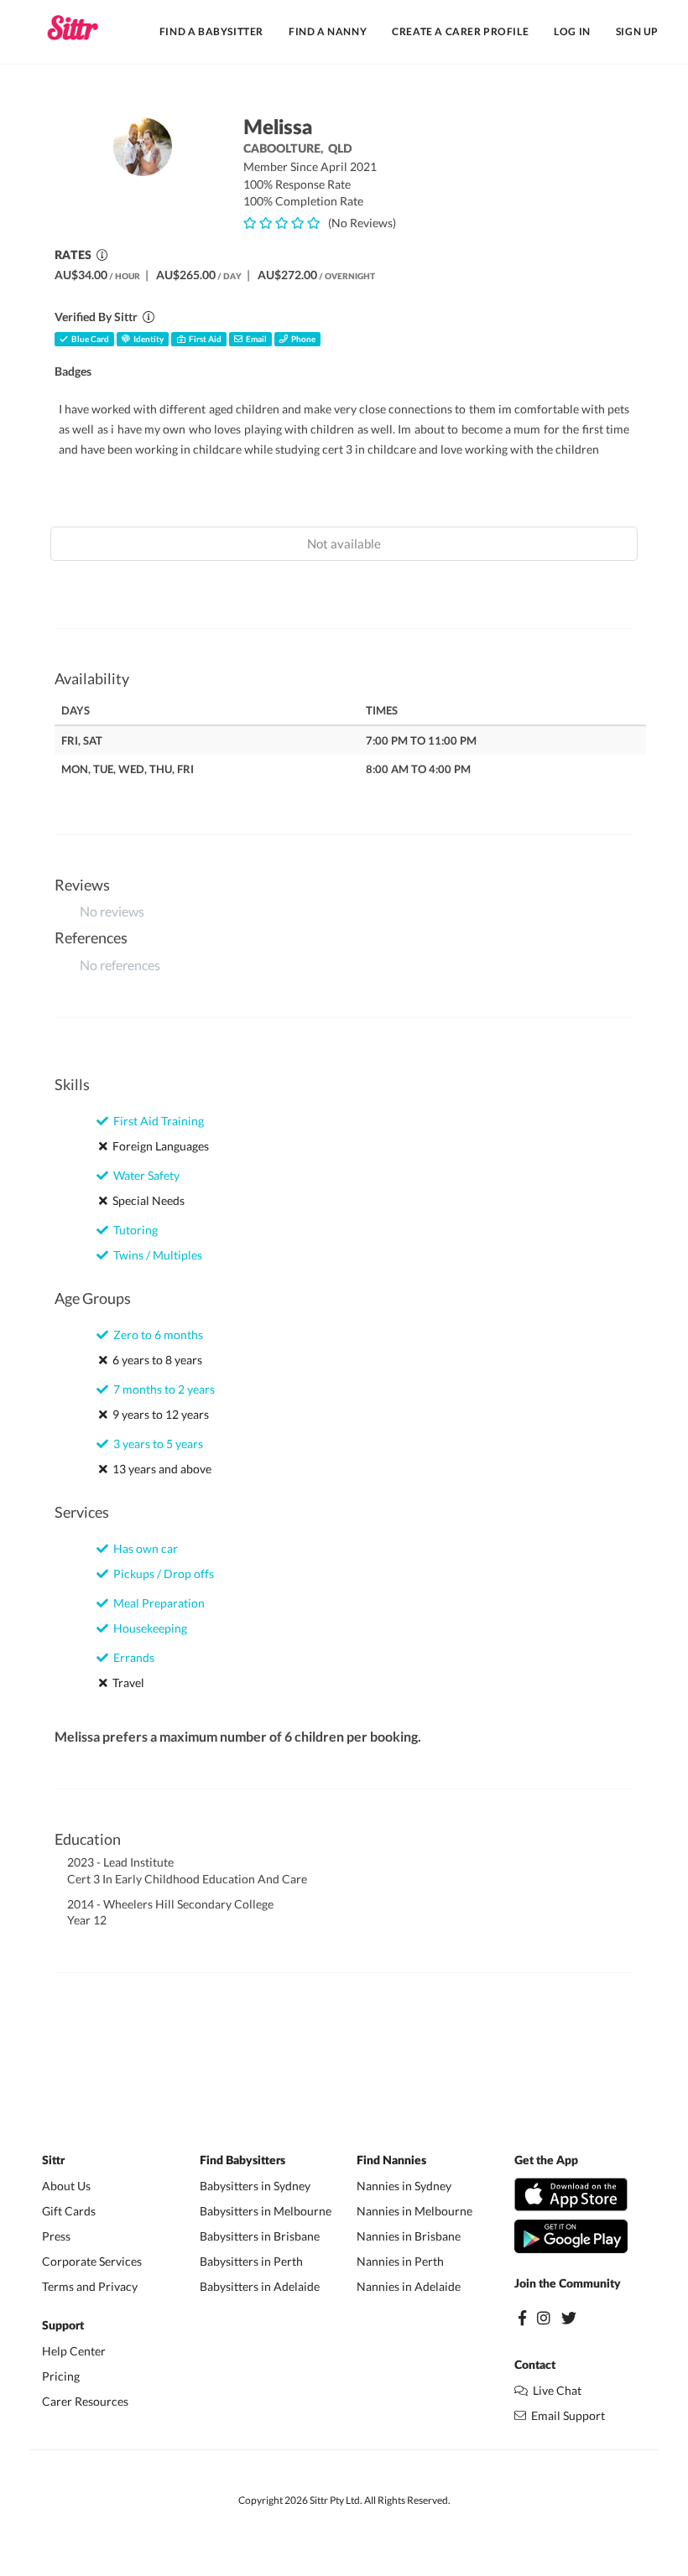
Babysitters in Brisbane (260, 2236)
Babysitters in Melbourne (266, 2211)
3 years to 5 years (156, 1444)
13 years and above (159, 1469)
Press (56, 2236)
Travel (126, 1683)
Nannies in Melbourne (414, 2211)
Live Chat (555, 2390)
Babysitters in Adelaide (260, 2286)
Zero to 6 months (156, 1335)
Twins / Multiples (155, 1255)
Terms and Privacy (90, 2286)
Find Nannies (391, 2161)
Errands (131, 1657)
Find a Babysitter (211, 31)
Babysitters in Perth (251, 2261)
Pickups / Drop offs (161, 1574)
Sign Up (637, 31)
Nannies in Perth (400, 2261)
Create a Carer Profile (460, 31)
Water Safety (144, 1175)
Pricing (61, 2376)
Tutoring (133, 1230)
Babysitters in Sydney (255, 2186)
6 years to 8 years (155, 1360)
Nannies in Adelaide (409, 2286)
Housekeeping (148, 1628)
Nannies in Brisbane (409, 2236)
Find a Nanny (328, 31)
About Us (66, 2186)
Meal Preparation (156, 1603)
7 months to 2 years (162, 1389)
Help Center (74, 2351)
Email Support (566, 2415)
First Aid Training (156, 1121)
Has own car (143, 1548)
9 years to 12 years (158, 1414)
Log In (572, 31)
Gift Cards (69, 2211)
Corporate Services (92, 2261)
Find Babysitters (242, 2161)
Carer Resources (85, 2401)
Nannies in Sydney (404, 2186)
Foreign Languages (158, 1146)
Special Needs (146, 1200)
